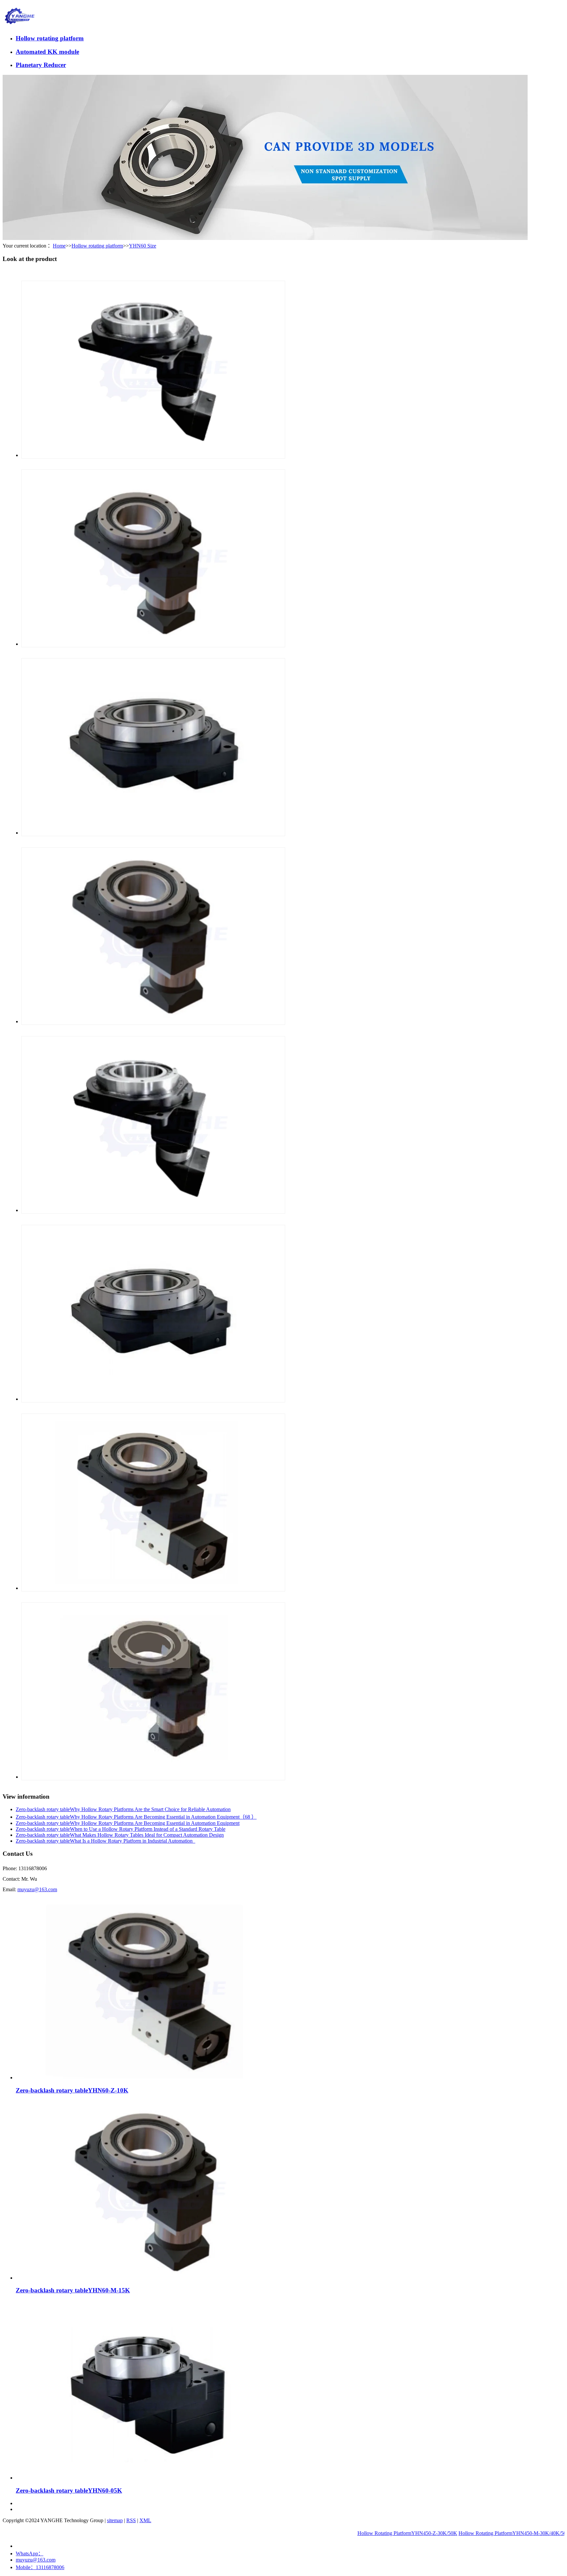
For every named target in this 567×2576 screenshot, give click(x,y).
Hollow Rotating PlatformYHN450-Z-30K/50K (354, 2533)
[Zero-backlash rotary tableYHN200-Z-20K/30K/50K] (153, 1588)
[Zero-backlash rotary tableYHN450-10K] (153, 833)
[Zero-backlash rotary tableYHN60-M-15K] (150, 2278)
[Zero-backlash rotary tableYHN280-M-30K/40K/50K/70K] (153, 1021)
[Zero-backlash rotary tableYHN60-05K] (150, 2478)
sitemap (115, 2520)
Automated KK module (47, 52)
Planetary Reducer (41, 65)
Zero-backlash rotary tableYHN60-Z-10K (72, 2090)
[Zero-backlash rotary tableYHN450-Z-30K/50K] (153, 455)
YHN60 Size (143, 246)
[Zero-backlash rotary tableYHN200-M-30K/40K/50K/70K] (153, 1777)
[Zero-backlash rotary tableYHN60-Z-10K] (150, 2078)
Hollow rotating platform (50, 38)
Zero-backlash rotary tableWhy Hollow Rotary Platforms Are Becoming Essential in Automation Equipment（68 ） (136, 1817)
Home (59, 246)
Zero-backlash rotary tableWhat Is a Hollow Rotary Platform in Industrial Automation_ (105, 1841)
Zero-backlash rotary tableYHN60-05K (69, 2490)
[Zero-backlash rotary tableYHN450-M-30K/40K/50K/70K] (153, 644)
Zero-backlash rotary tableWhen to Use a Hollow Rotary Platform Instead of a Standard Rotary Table (121, 1829)
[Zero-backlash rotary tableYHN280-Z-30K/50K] (153, 1210)
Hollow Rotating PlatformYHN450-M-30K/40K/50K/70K (467, 2533)
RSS (131, 2520)
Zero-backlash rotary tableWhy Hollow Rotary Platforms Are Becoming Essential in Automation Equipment (128, 1823)
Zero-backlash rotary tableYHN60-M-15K (73, 2290)
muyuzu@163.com (37, 1889)
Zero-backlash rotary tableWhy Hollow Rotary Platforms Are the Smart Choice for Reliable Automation (123, 1809)
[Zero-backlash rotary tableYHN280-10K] (153, 1399)
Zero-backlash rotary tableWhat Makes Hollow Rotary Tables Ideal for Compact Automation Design (120, 1835)
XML (145, 2520)
